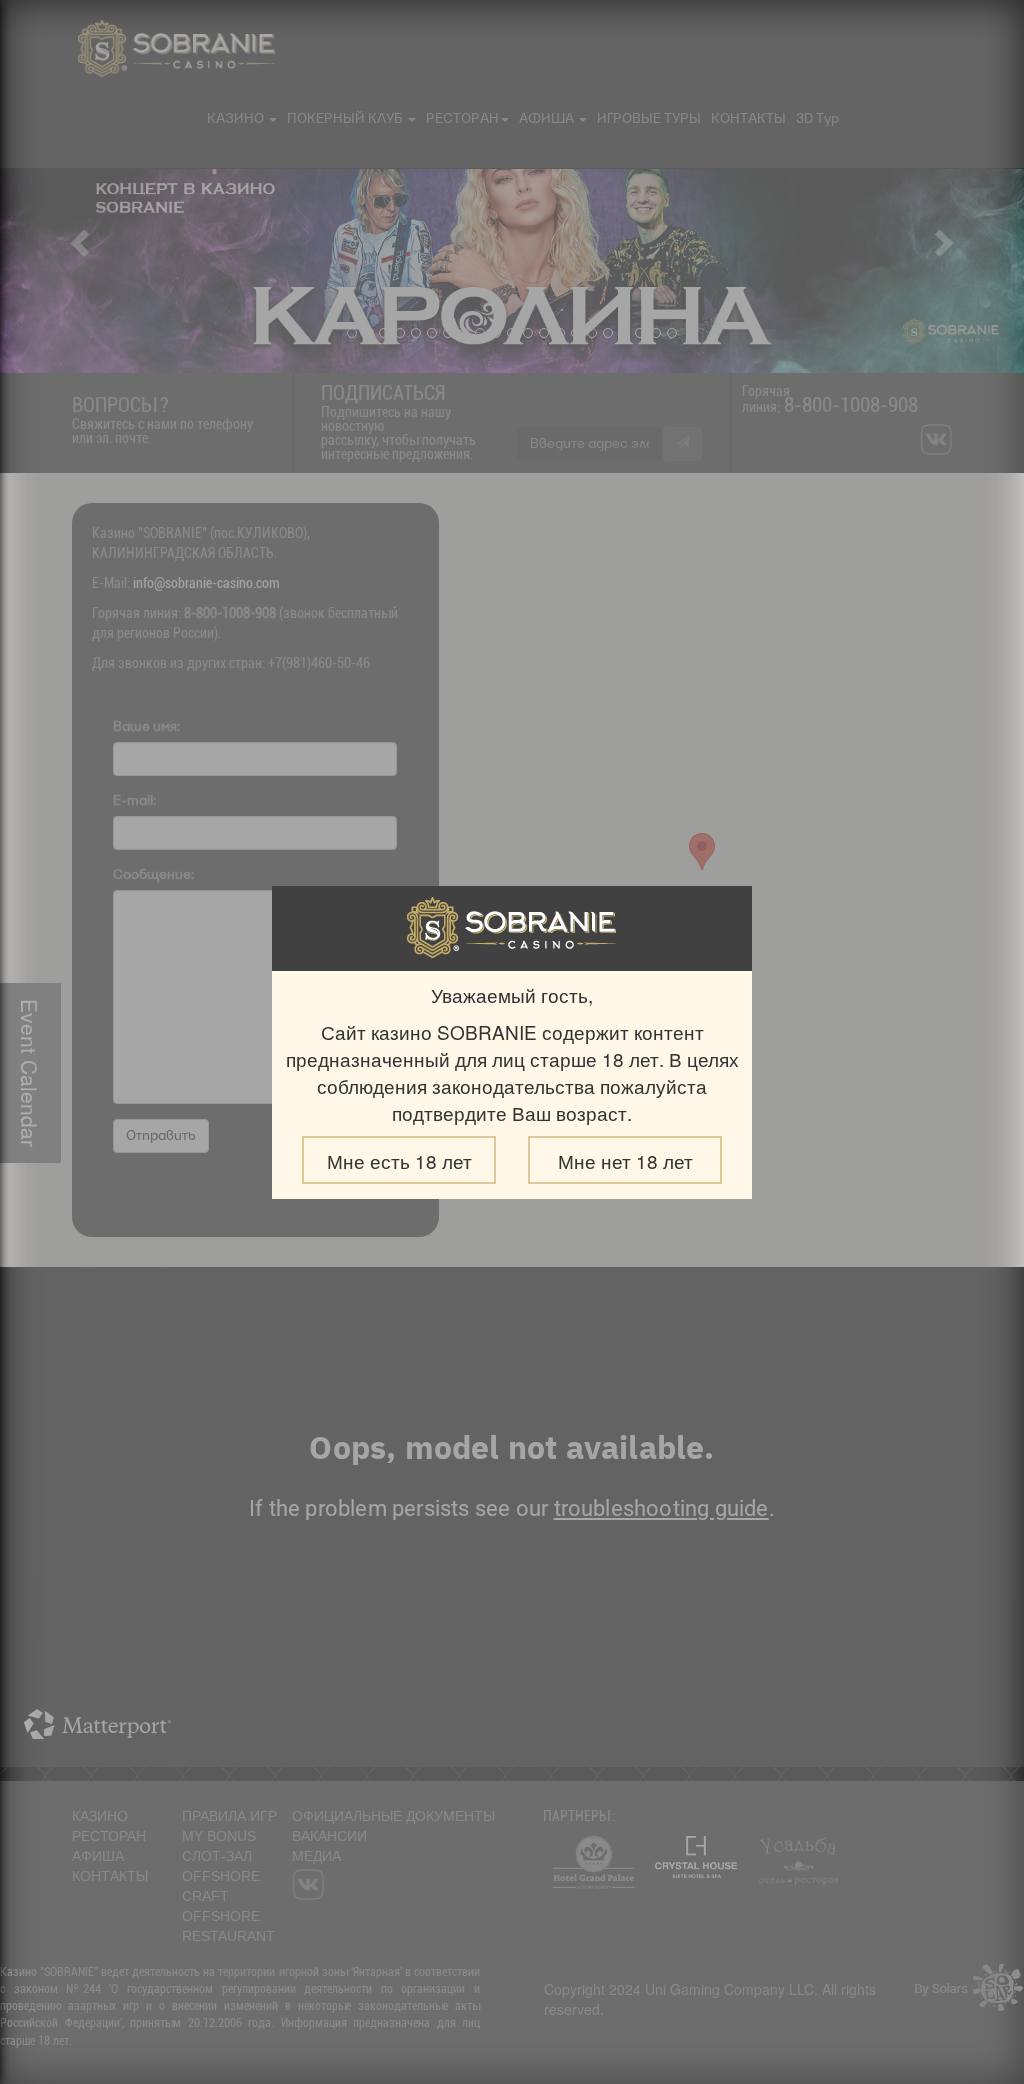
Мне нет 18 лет (625, 1160)
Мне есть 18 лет (399, 1160)
